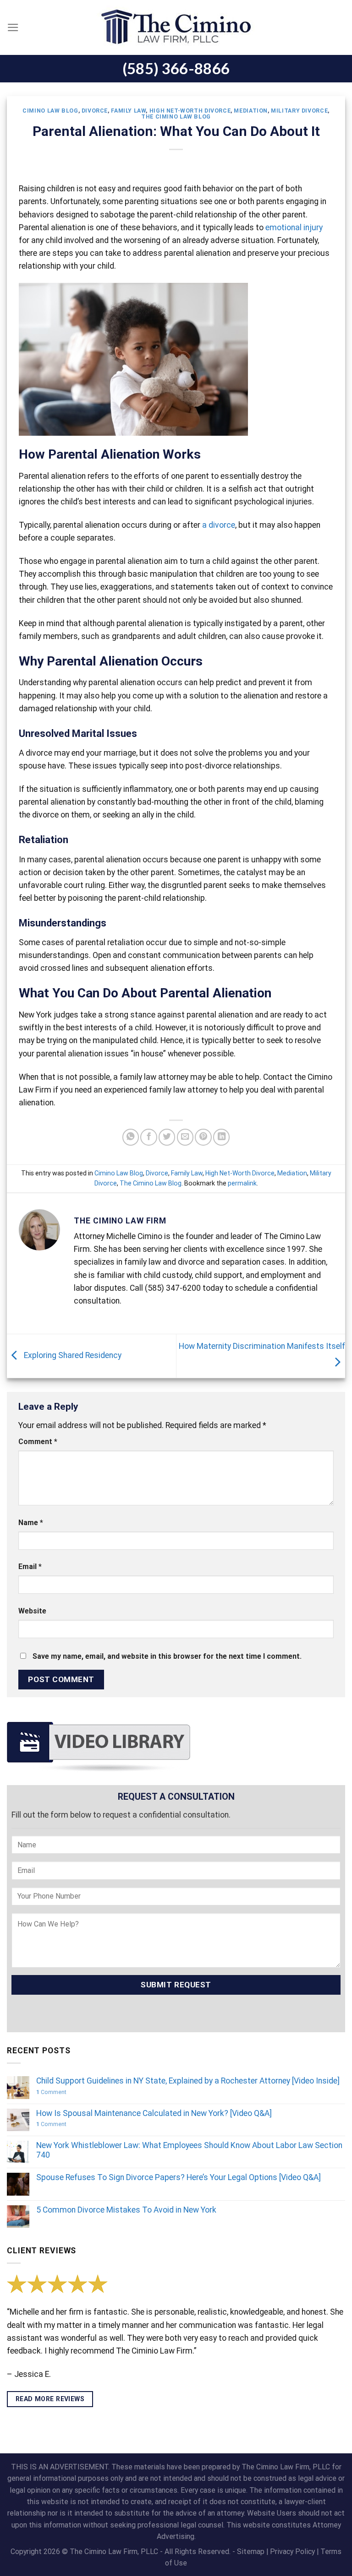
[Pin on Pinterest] (203, 1137)
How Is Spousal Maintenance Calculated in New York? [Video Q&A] (154, 2113)
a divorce (219, 525)
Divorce (95, 111)
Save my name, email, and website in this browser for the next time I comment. (167, 1656)
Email (30, 1567)
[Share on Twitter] (167, 1137)
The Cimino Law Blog (176, 117)
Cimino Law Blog (50, 111)
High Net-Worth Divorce (190, 111)
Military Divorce (299, 111)
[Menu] (13, 27)
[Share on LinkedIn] (221, 1137)
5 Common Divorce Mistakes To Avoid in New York (126, 2210)
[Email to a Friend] (185, 1137)
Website (32, 1611)
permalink (242, 1183)
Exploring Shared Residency (72, 1355)
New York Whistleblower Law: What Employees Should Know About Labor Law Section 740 (189, 2150)
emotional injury (294, 227)
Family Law (128, 111)
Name (31, 1523)
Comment (38, 1442)
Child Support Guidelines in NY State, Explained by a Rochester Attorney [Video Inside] (188, 2081)
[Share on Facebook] (148, 1137)
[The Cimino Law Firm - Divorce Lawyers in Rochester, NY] (176, 27)
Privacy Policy (292, 2552)
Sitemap (251, 2552)
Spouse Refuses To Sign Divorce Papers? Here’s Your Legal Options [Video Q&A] (179, 2177)
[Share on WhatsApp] (131, 1137)
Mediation (251, 111)
